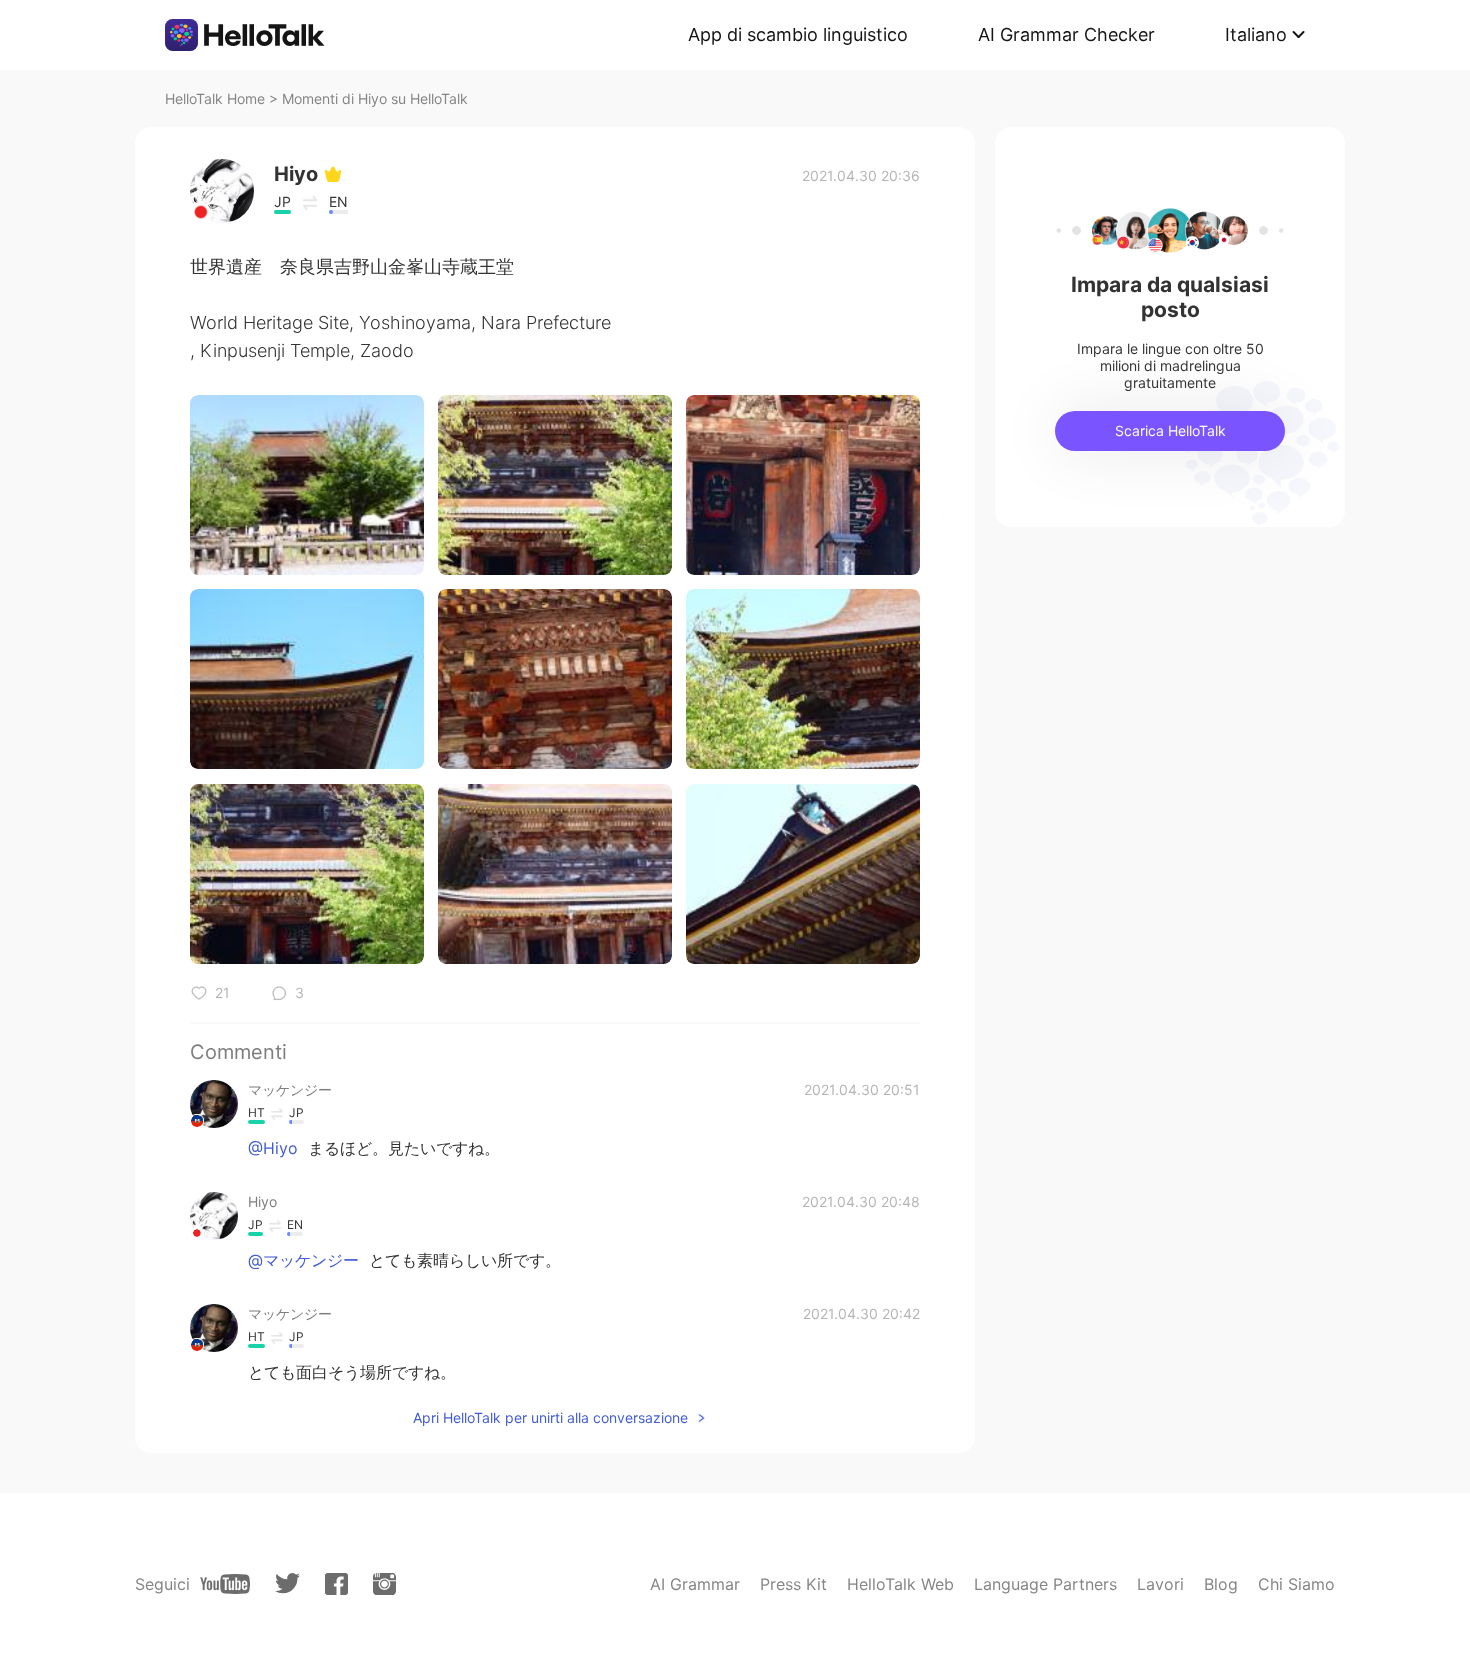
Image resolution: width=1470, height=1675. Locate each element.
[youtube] (225, 1584)
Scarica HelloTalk (1170, 430)
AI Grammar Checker (1066, 34)
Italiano (1256, 34)
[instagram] (384, 1584)
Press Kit (793, 1584)
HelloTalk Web (900, 1584)
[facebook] (336, 1584)
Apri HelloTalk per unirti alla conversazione (550, 1417)
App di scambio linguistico (798, 34)
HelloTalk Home (215, 98)
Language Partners (1045, 1584)
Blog (1221, 1584)
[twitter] (287, 1583)
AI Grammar (695, 1584)
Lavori (1160, 1584)
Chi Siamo (1296, 1584)
